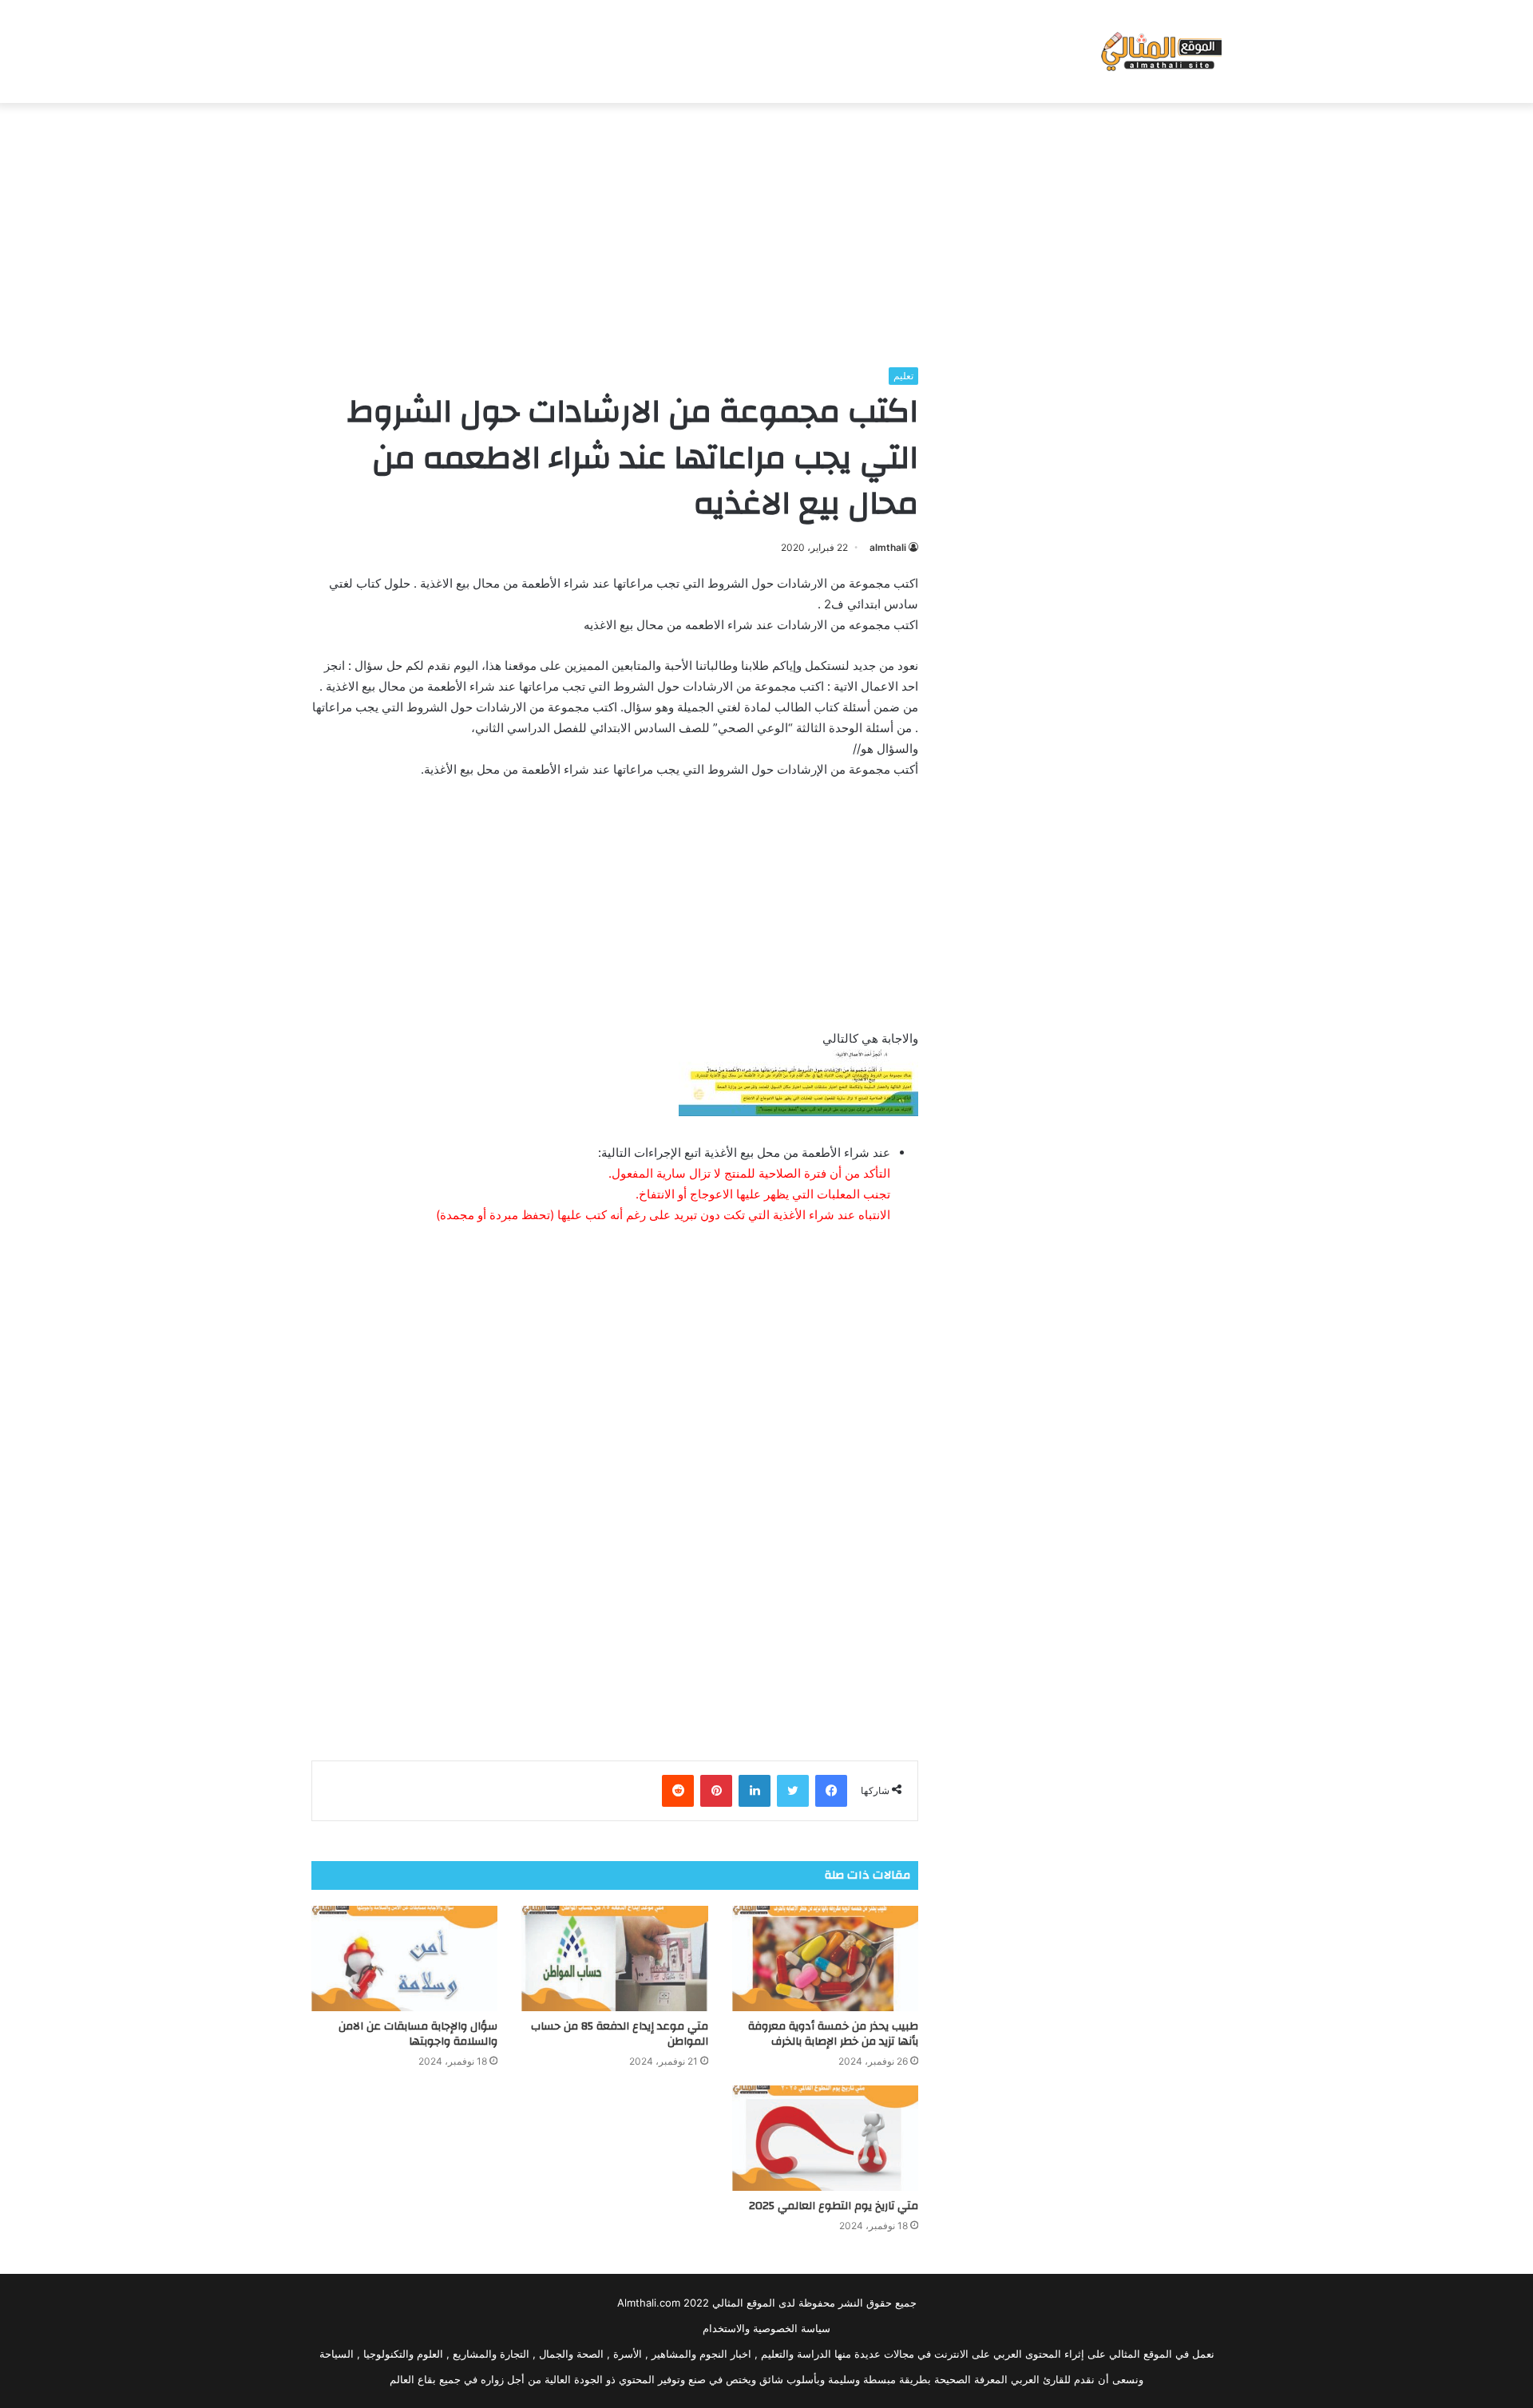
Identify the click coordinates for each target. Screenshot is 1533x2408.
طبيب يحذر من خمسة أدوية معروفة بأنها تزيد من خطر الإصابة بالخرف (833, 2034)
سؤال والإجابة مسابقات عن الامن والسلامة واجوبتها (418, 2034)
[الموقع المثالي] (1160, 51)
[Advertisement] (766, 231)
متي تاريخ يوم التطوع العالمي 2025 (834, 2206)
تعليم (903, 376)
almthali (888, 547)
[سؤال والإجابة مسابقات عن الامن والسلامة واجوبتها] (404, 1958)
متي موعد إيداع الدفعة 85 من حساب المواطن (620, 2034)
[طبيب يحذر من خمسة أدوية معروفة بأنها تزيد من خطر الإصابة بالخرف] (825, 1958)
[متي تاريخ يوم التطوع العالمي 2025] (825, 2138)
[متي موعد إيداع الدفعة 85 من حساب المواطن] (614, 1958)
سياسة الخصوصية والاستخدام (766, 2328)
